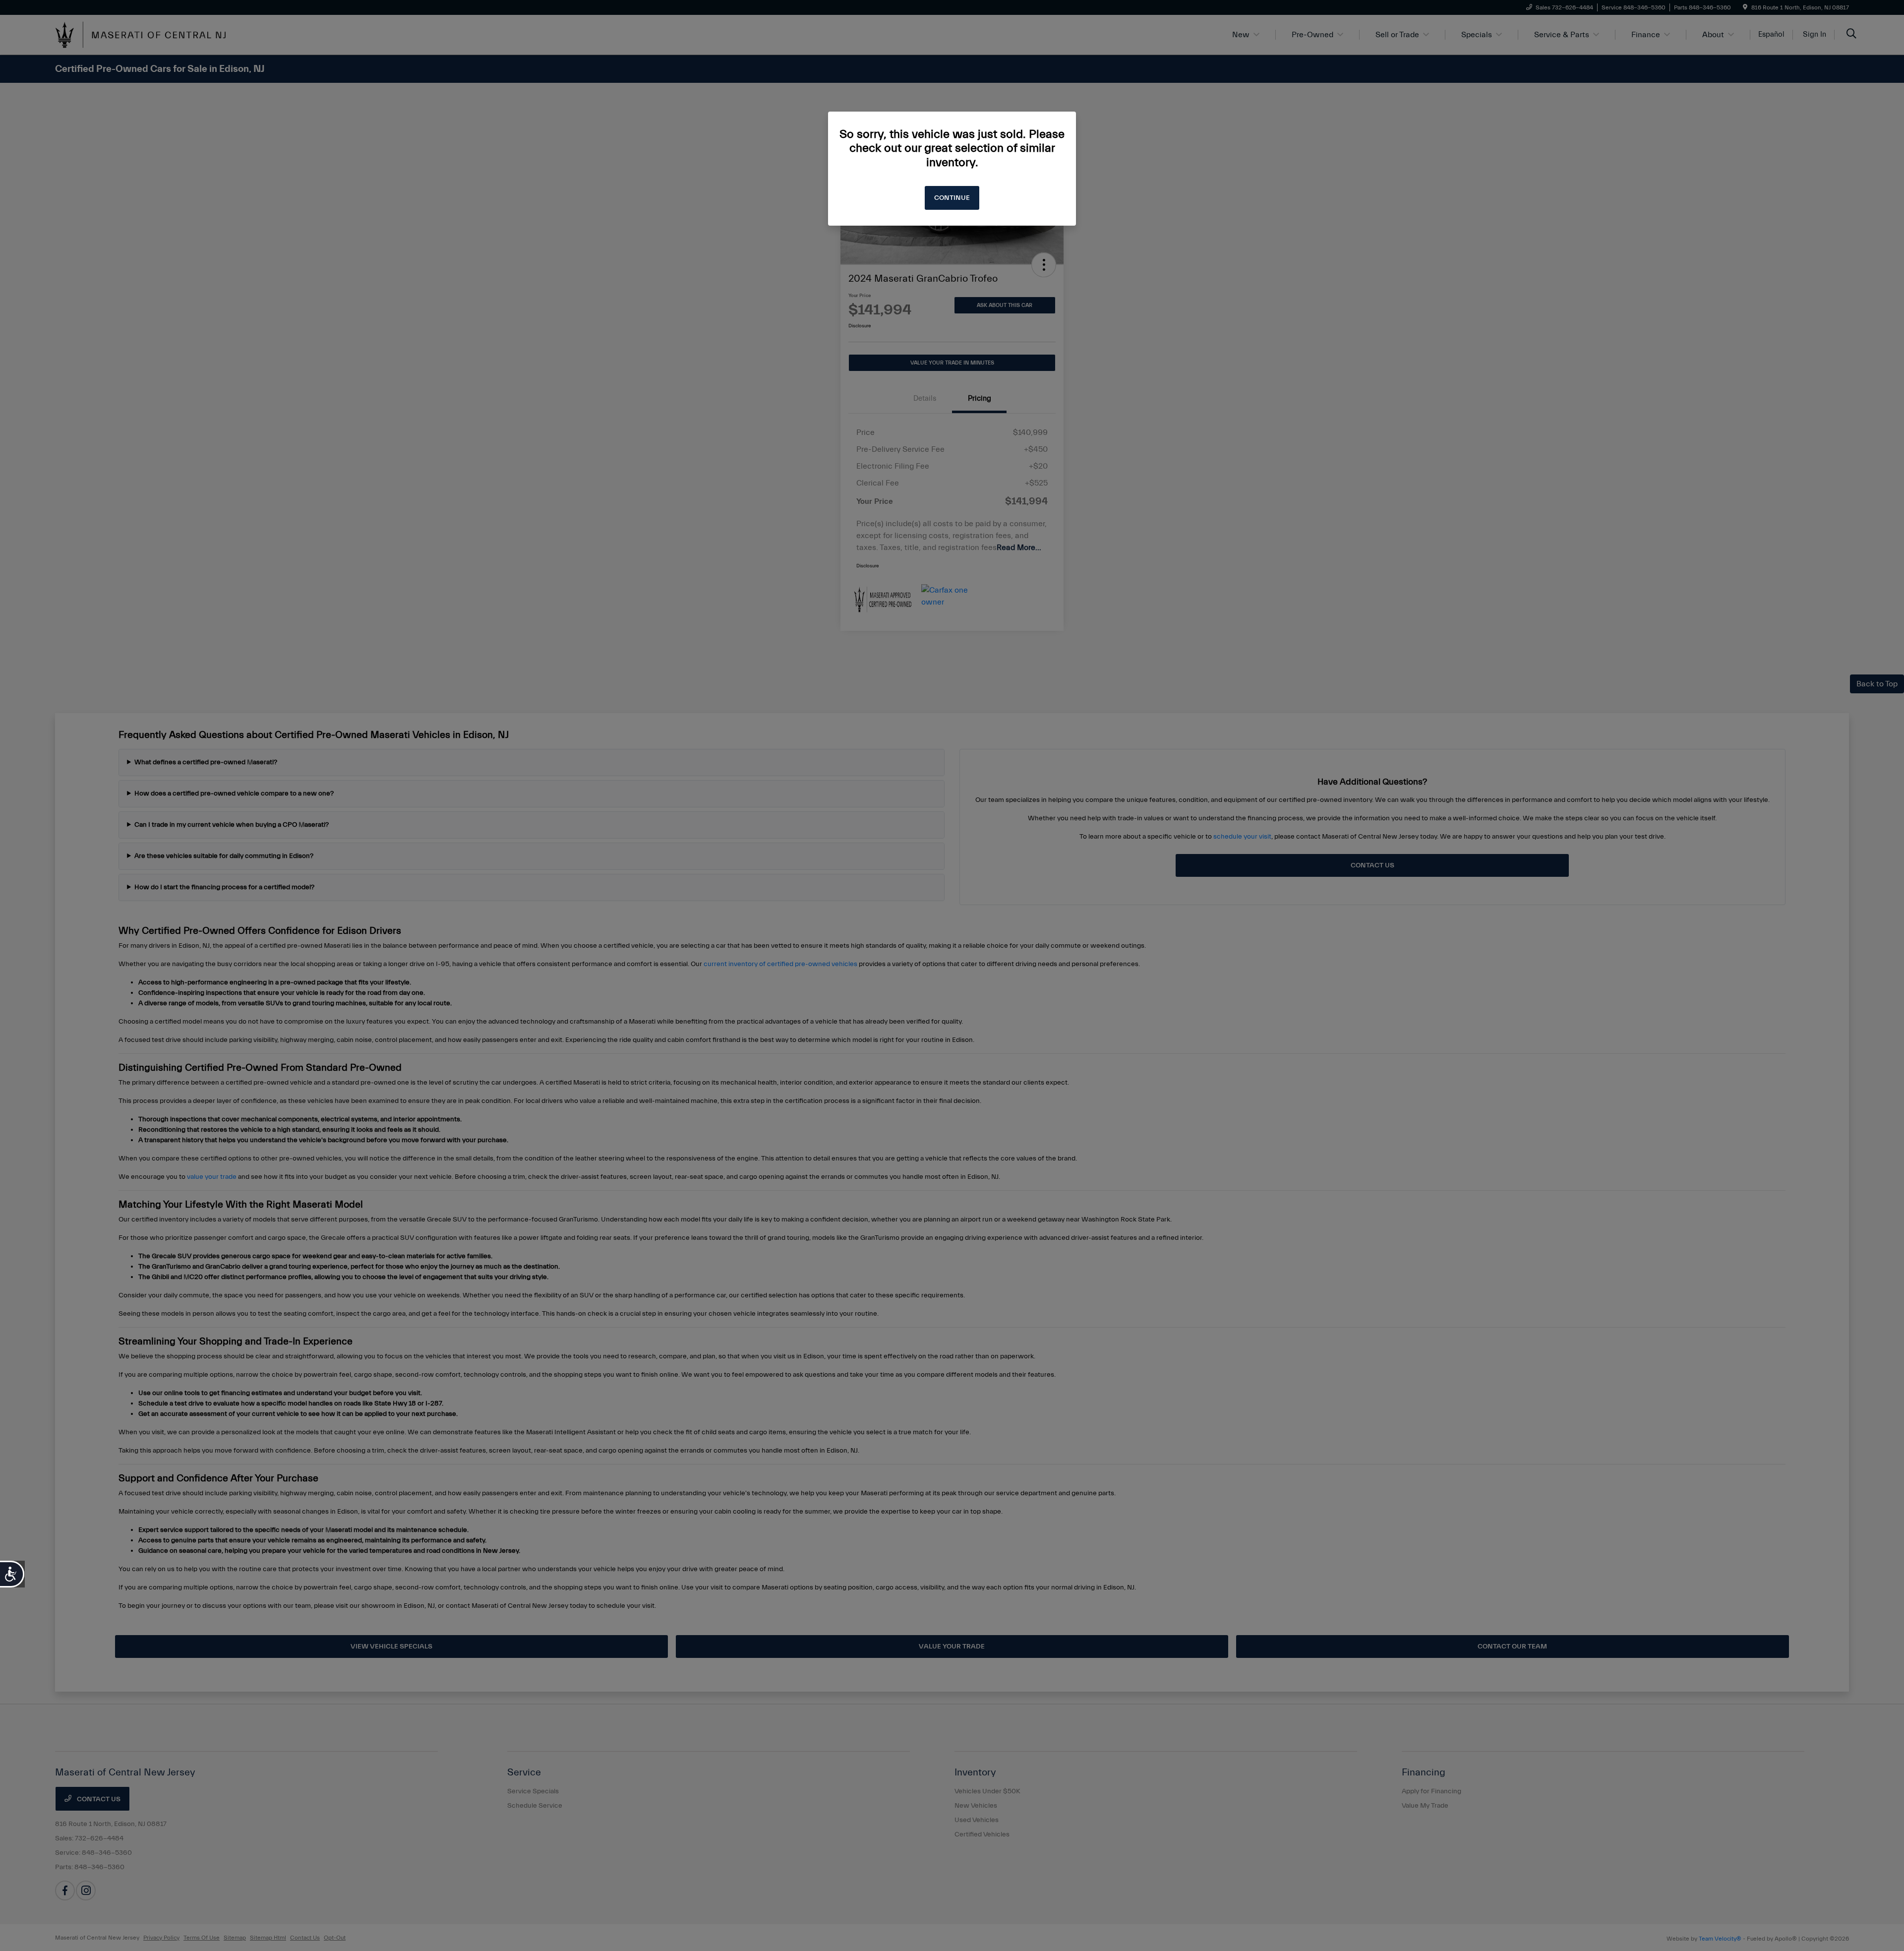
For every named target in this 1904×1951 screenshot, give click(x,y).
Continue (952, 198)
